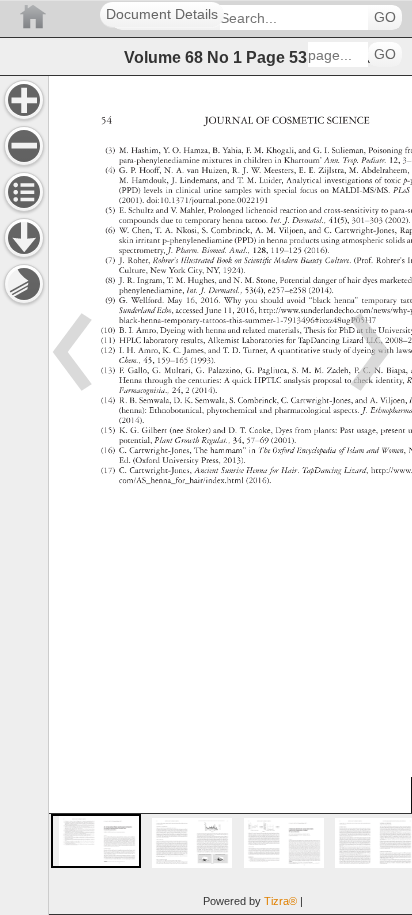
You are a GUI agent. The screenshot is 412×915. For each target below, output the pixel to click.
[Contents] (24, 192)
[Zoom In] (24, 100)
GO (385, 17)
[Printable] (24, 284)
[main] (230, 495)
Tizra (280, 901)
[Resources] (24, 238)
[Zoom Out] (24, 146)
